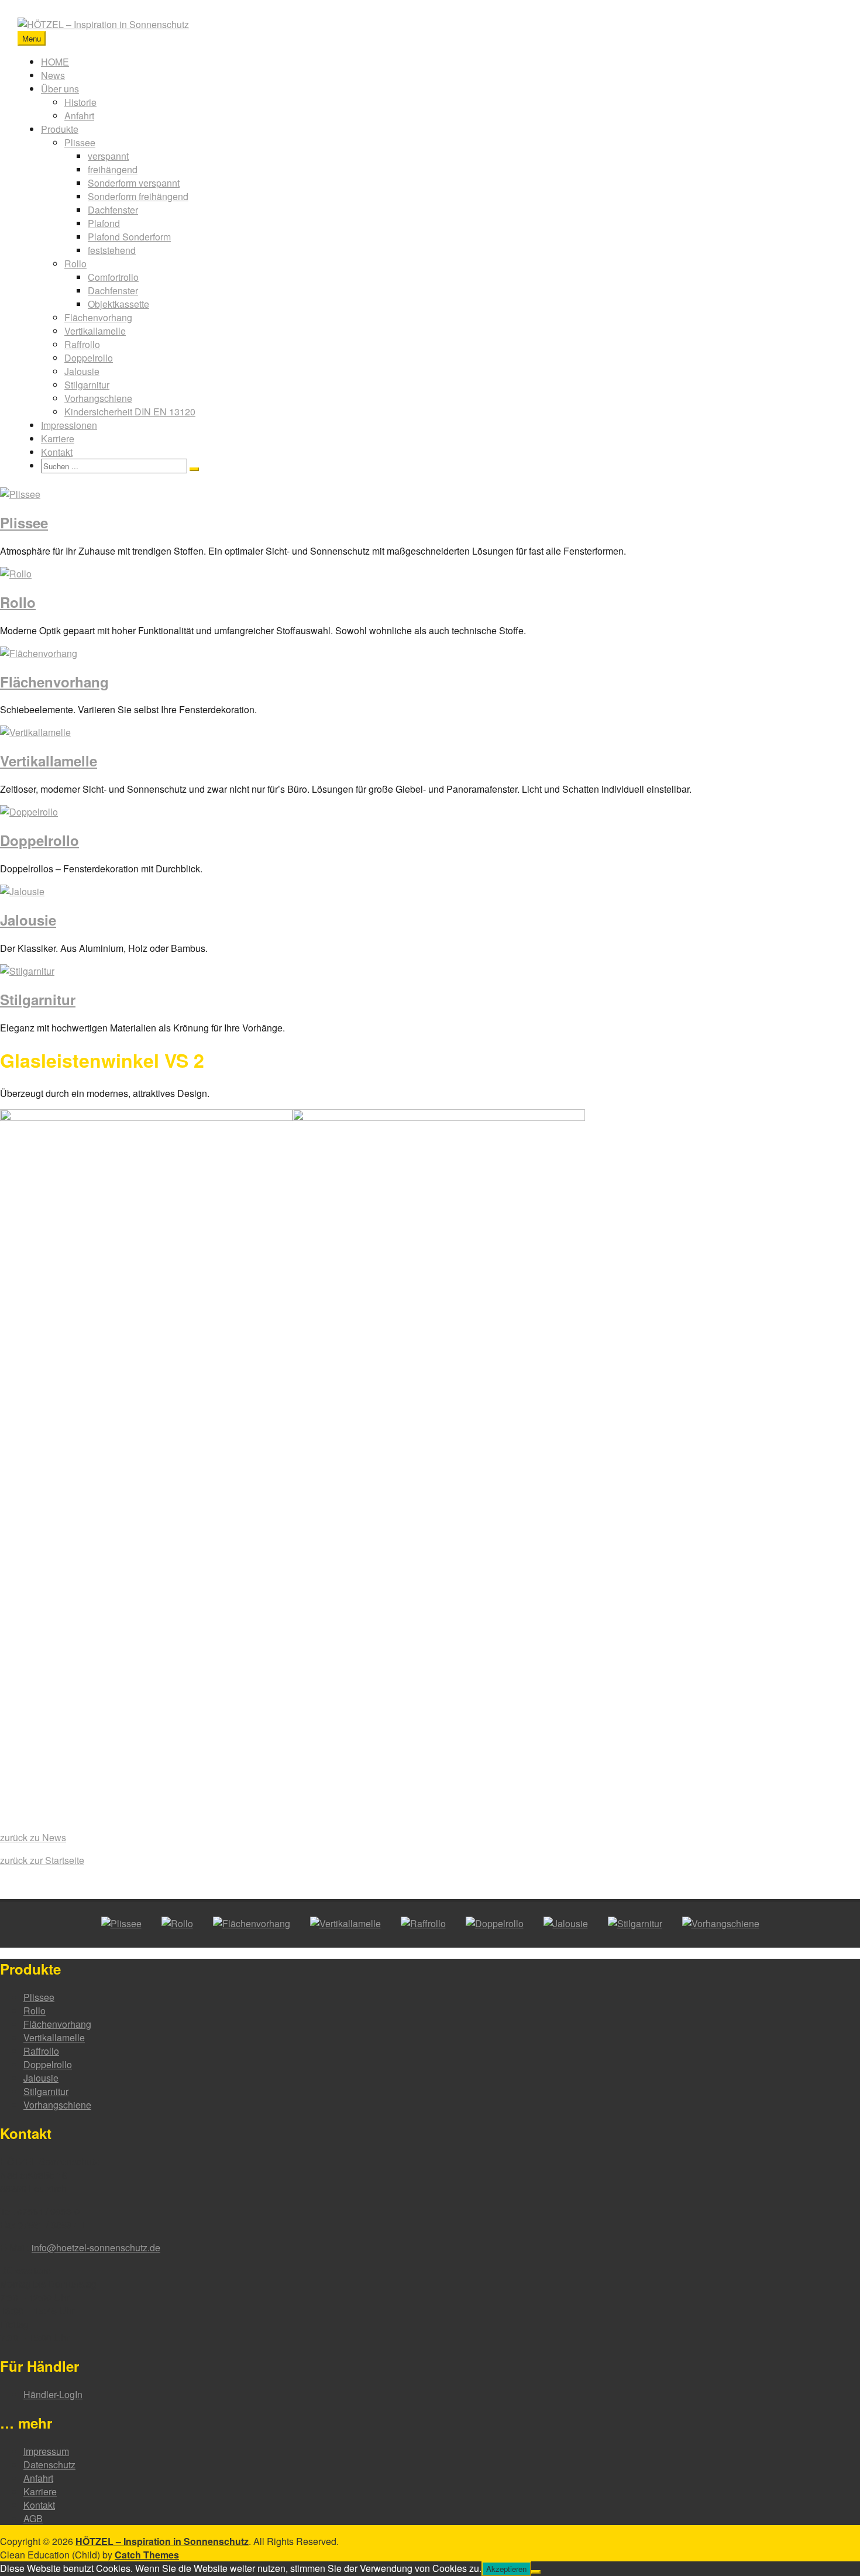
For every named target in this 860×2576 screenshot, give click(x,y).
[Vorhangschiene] (721, 1923)
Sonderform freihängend (138, 196)
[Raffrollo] (423, 1923)
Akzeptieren (506, 2569)
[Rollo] (16, 574)
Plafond (104, 223)
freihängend (113, 169)
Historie (80, 102)
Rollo (75, 264)
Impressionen (69, 425)
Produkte (60, 129)
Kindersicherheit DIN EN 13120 (130, 412)
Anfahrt (79, 116)
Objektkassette (118, 304)
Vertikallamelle (95, 331)
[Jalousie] (22, 891)
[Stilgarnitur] (27, 971)
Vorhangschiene (98, 398)
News (53, 75)
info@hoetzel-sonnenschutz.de (96, 2247)
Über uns (60, 89)
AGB (33, 2518)
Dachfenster (113, 210)
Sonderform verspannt (134, 183)
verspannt (108, 156)
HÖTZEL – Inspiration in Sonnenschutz (162, 2541)
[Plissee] (20, 494)
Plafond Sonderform (129, 237)
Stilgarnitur (87, 385)
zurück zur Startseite (42, 1860)
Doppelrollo (89, 358)
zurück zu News (33, 1837)
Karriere (58, 438)
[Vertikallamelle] (35, 732)
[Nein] (536, 2572)
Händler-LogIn (53, 2394)
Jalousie (82, 371)
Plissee (80, 142)
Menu (32, 38)
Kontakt (57, 452)
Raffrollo (82, 344)
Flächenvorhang (98, 317)
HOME (55, 62)
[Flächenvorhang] (39, 653)
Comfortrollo (113, 277)
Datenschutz (49, 2465)
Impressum (46, 2451)
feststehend (112, 250)
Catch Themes (147, 2555)
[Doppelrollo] (29, 812)
